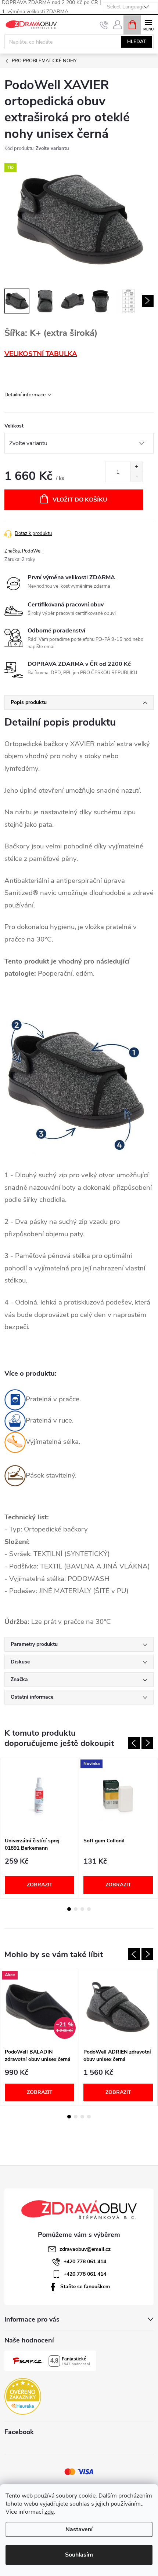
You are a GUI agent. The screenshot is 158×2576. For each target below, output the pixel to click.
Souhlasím (79, 2555)
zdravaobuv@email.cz (85, 2249)
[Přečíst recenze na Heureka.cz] (23, 2396)
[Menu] (148, 24)
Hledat (137, 42)
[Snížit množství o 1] (137, 477)
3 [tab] (82, 1909)
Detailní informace (25, 395)
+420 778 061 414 (85, 2262)
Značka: (24, 551)
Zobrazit (40, 1885)
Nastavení (79, 2529)
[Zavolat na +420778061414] (104, 25)
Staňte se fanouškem (85, 2287)
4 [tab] (89, 1909)
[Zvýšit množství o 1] (137, 467)
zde (49, 2512)
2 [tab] (76, 1909)
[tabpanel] (40, 1828)
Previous (134, 1743)
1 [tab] (69, 1909)
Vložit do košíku (80, 500)
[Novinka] (118, 1796)
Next (147, 1743)
